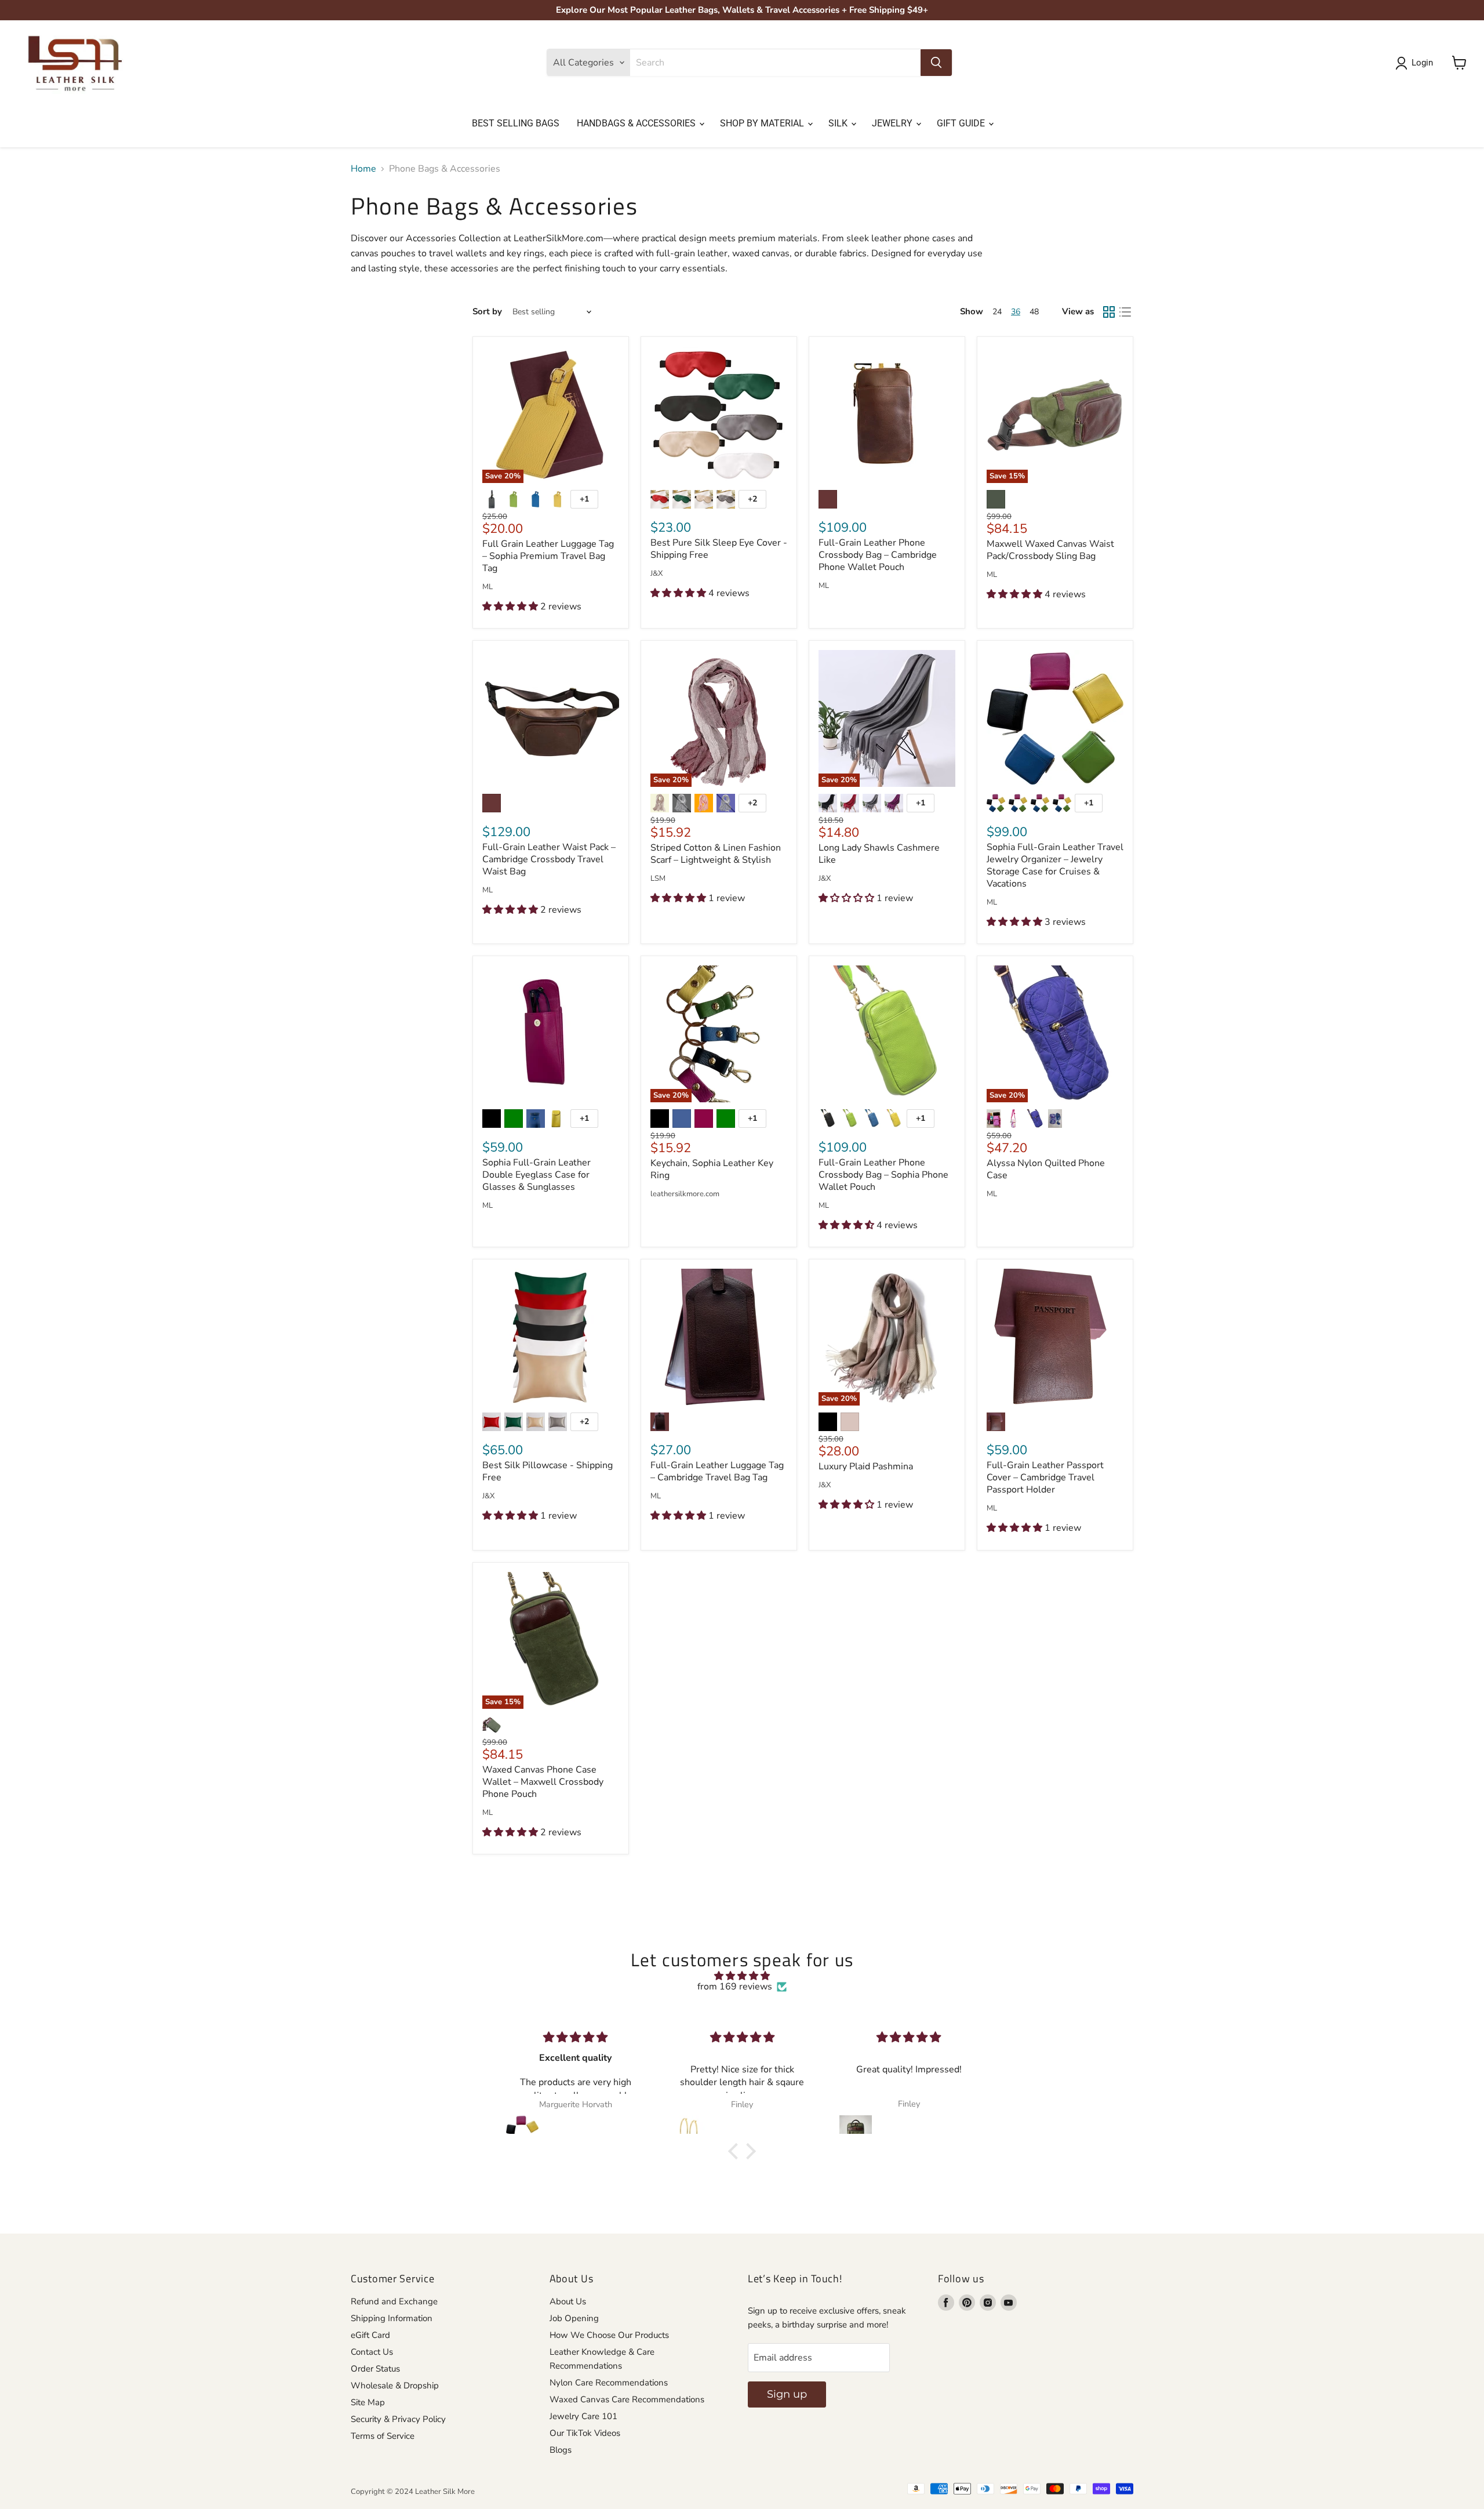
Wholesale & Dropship (395, 2385)
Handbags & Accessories (637, 123)
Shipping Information (392, 2318)
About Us (568, 2301)
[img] (742, 1976)
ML (488, 587)
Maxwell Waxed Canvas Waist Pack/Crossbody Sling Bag (1050, 550)
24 (997, 312)
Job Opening (574, 2318)
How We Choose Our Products (609, 2335)
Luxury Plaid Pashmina (866, 1466)
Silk (839, 123)
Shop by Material (763, 123)
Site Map (368, 2402)
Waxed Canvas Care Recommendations (627, 2399)
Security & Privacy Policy (398, 2419)
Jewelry (893, 123)
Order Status (375, 2369)
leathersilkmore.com (685, 1194)
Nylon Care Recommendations (609, 2383)
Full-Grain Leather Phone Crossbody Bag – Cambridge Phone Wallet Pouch (878, 555)
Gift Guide (962, 123)
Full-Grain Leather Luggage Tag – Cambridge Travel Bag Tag (717, 1471)
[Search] (936, 63)
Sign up (787, 2394)
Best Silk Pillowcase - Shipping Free (548, 1471)
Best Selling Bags (516, 123)
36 (1016, 312)
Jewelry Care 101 (583, 2416)
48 (1034, 312)
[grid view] (1109, 312)
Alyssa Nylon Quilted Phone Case (1046, 1169)
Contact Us (372, 2352)
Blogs (561, 2450)
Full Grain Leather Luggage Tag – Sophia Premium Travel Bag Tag (548, 556)
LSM (658, 879)
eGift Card (370, 2335)
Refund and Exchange (394, 2301)
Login (1422, 63)
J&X (656, 574)
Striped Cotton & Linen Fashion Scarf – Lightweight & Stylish (716, 854)
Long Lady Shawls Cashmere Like (879, 854)
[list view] (1125, 312)
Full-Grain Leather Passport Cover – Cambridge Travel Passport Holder (1045, 1477)
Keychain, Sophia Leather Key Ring (712, 1169)
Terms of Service (383, 2436)
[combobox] (775, 63)
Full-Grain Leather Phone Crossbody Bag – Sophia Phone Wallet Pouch (883, 1175)
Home (363, 169)
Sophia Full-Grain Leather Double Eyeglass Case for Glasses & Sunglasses (537, 1175)
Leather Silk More (445, 2492)
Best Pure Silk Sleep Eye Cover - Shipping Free (719, 549)
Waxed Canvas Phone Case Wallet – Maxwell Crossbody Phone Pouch (543, 1782)
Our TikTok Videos (585, 2433)
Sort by (487, 312)
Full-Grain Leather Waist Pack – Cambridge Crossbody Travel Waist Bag (549, 859)
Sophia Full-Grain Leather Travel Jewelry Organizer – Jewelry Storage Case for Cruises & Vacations (1055, 865)
